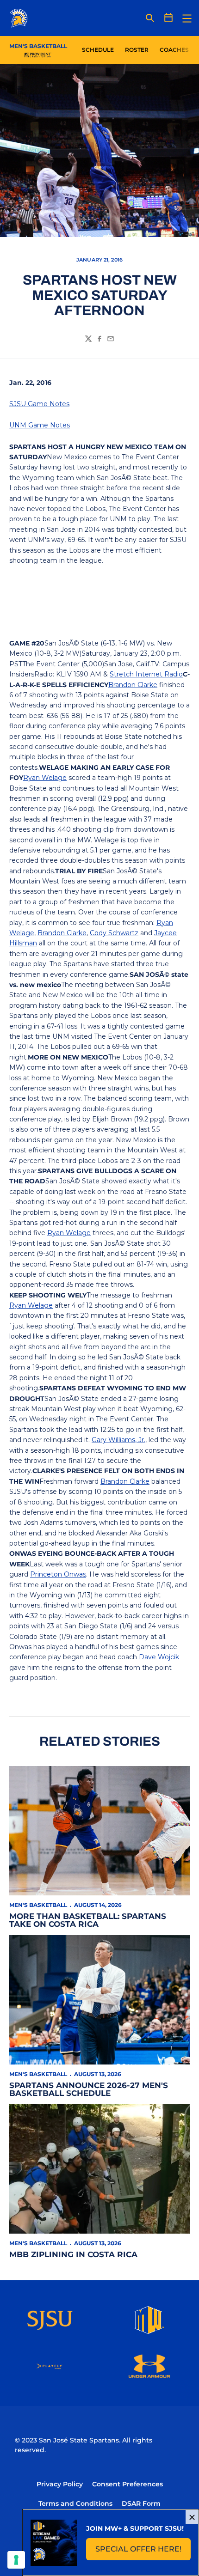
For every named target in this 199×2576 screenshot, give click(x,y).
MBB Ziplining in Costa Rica (73, 2254)
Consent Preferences (127, 2484)
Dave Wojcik (159, 1657)
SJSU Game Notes (39, 404)
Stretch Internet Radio (146, 674)
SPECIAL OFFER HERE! (143, 2552)
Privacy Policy (60, 2484)
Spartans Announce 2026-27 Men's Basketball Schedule (89, 2089)
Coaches (174, 50)
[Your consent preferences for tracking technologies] (16, 2560)
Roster (137, 50)
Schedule (98, 50)
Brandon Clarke (133, 685)
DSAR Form (141, 2503)
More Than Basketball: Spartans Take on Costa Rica (88, 1920)
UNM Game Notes (40, 425)
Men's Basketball (38, 1905)
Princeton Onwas (58, 1574)
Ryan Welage (45, 778)
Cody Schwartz (114, 933)
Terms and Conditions (75, 2503)
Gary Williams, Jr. (118, 1440)
